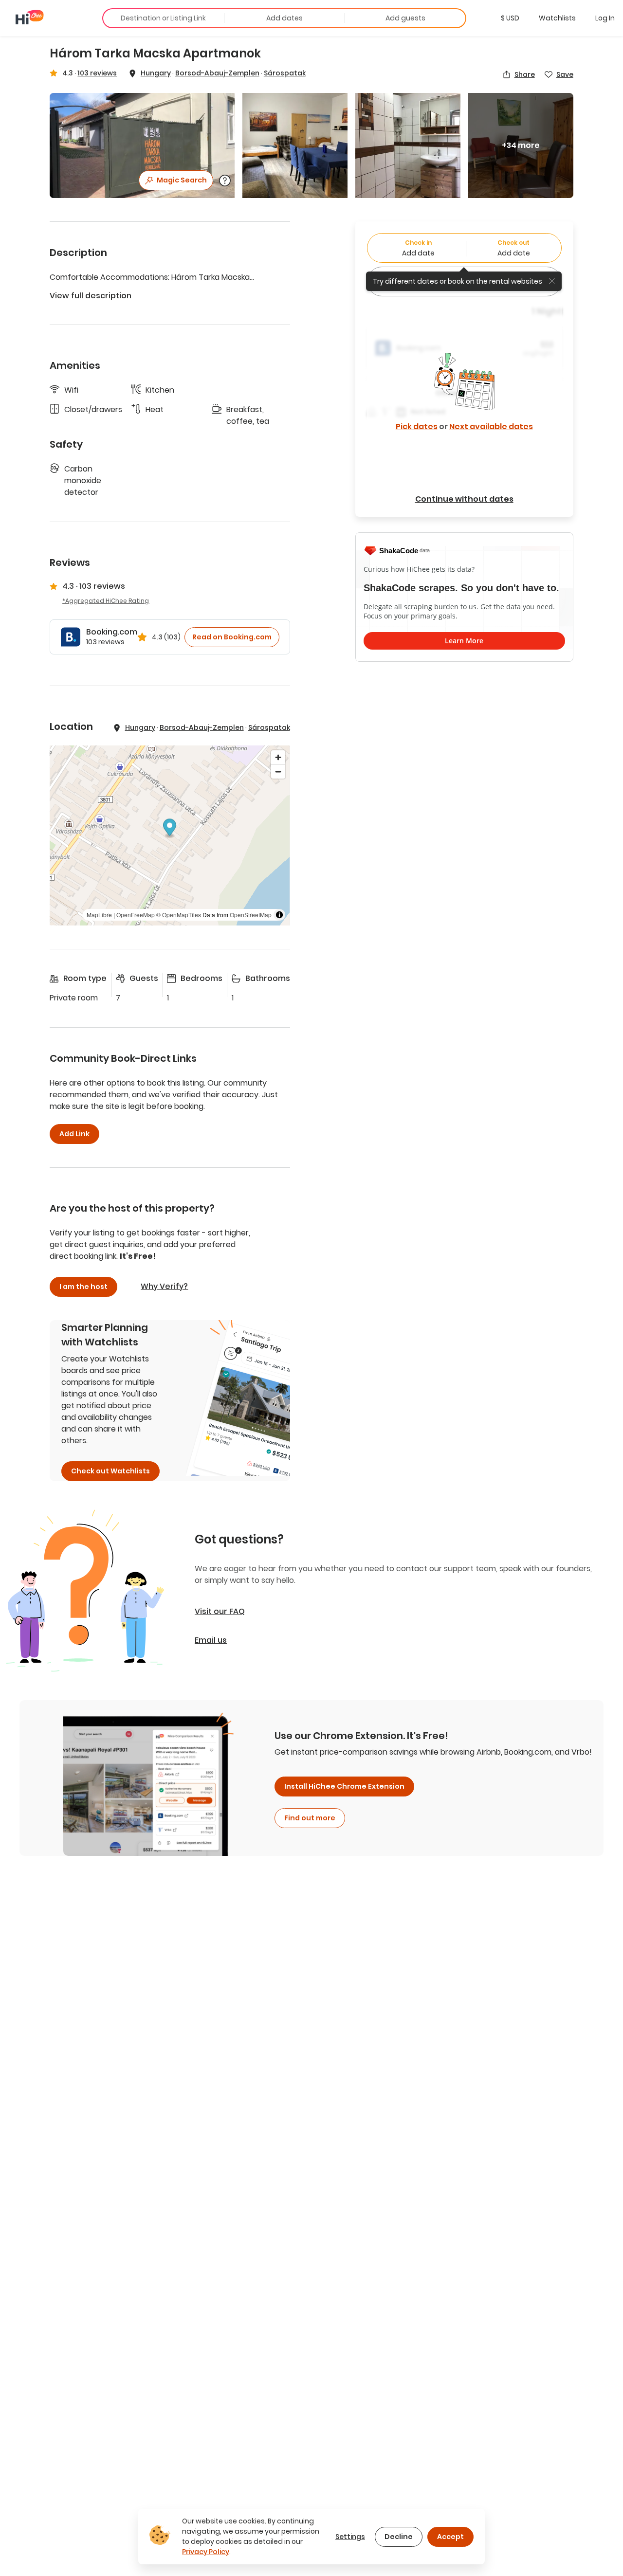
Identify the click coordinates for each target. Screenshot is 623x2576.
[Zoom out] (278, 771)
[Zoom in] (278, 757)
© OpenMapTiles (179, 915)
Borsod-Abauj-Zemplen (217, 73)
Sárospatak (285, 73)
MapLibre (99, 915)
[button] (510, 18)
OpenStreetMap (251, 915)
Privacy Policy (206, 2552)
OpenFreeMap (136, 915)
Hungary (156, 73)
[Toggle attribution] (279, 915)
